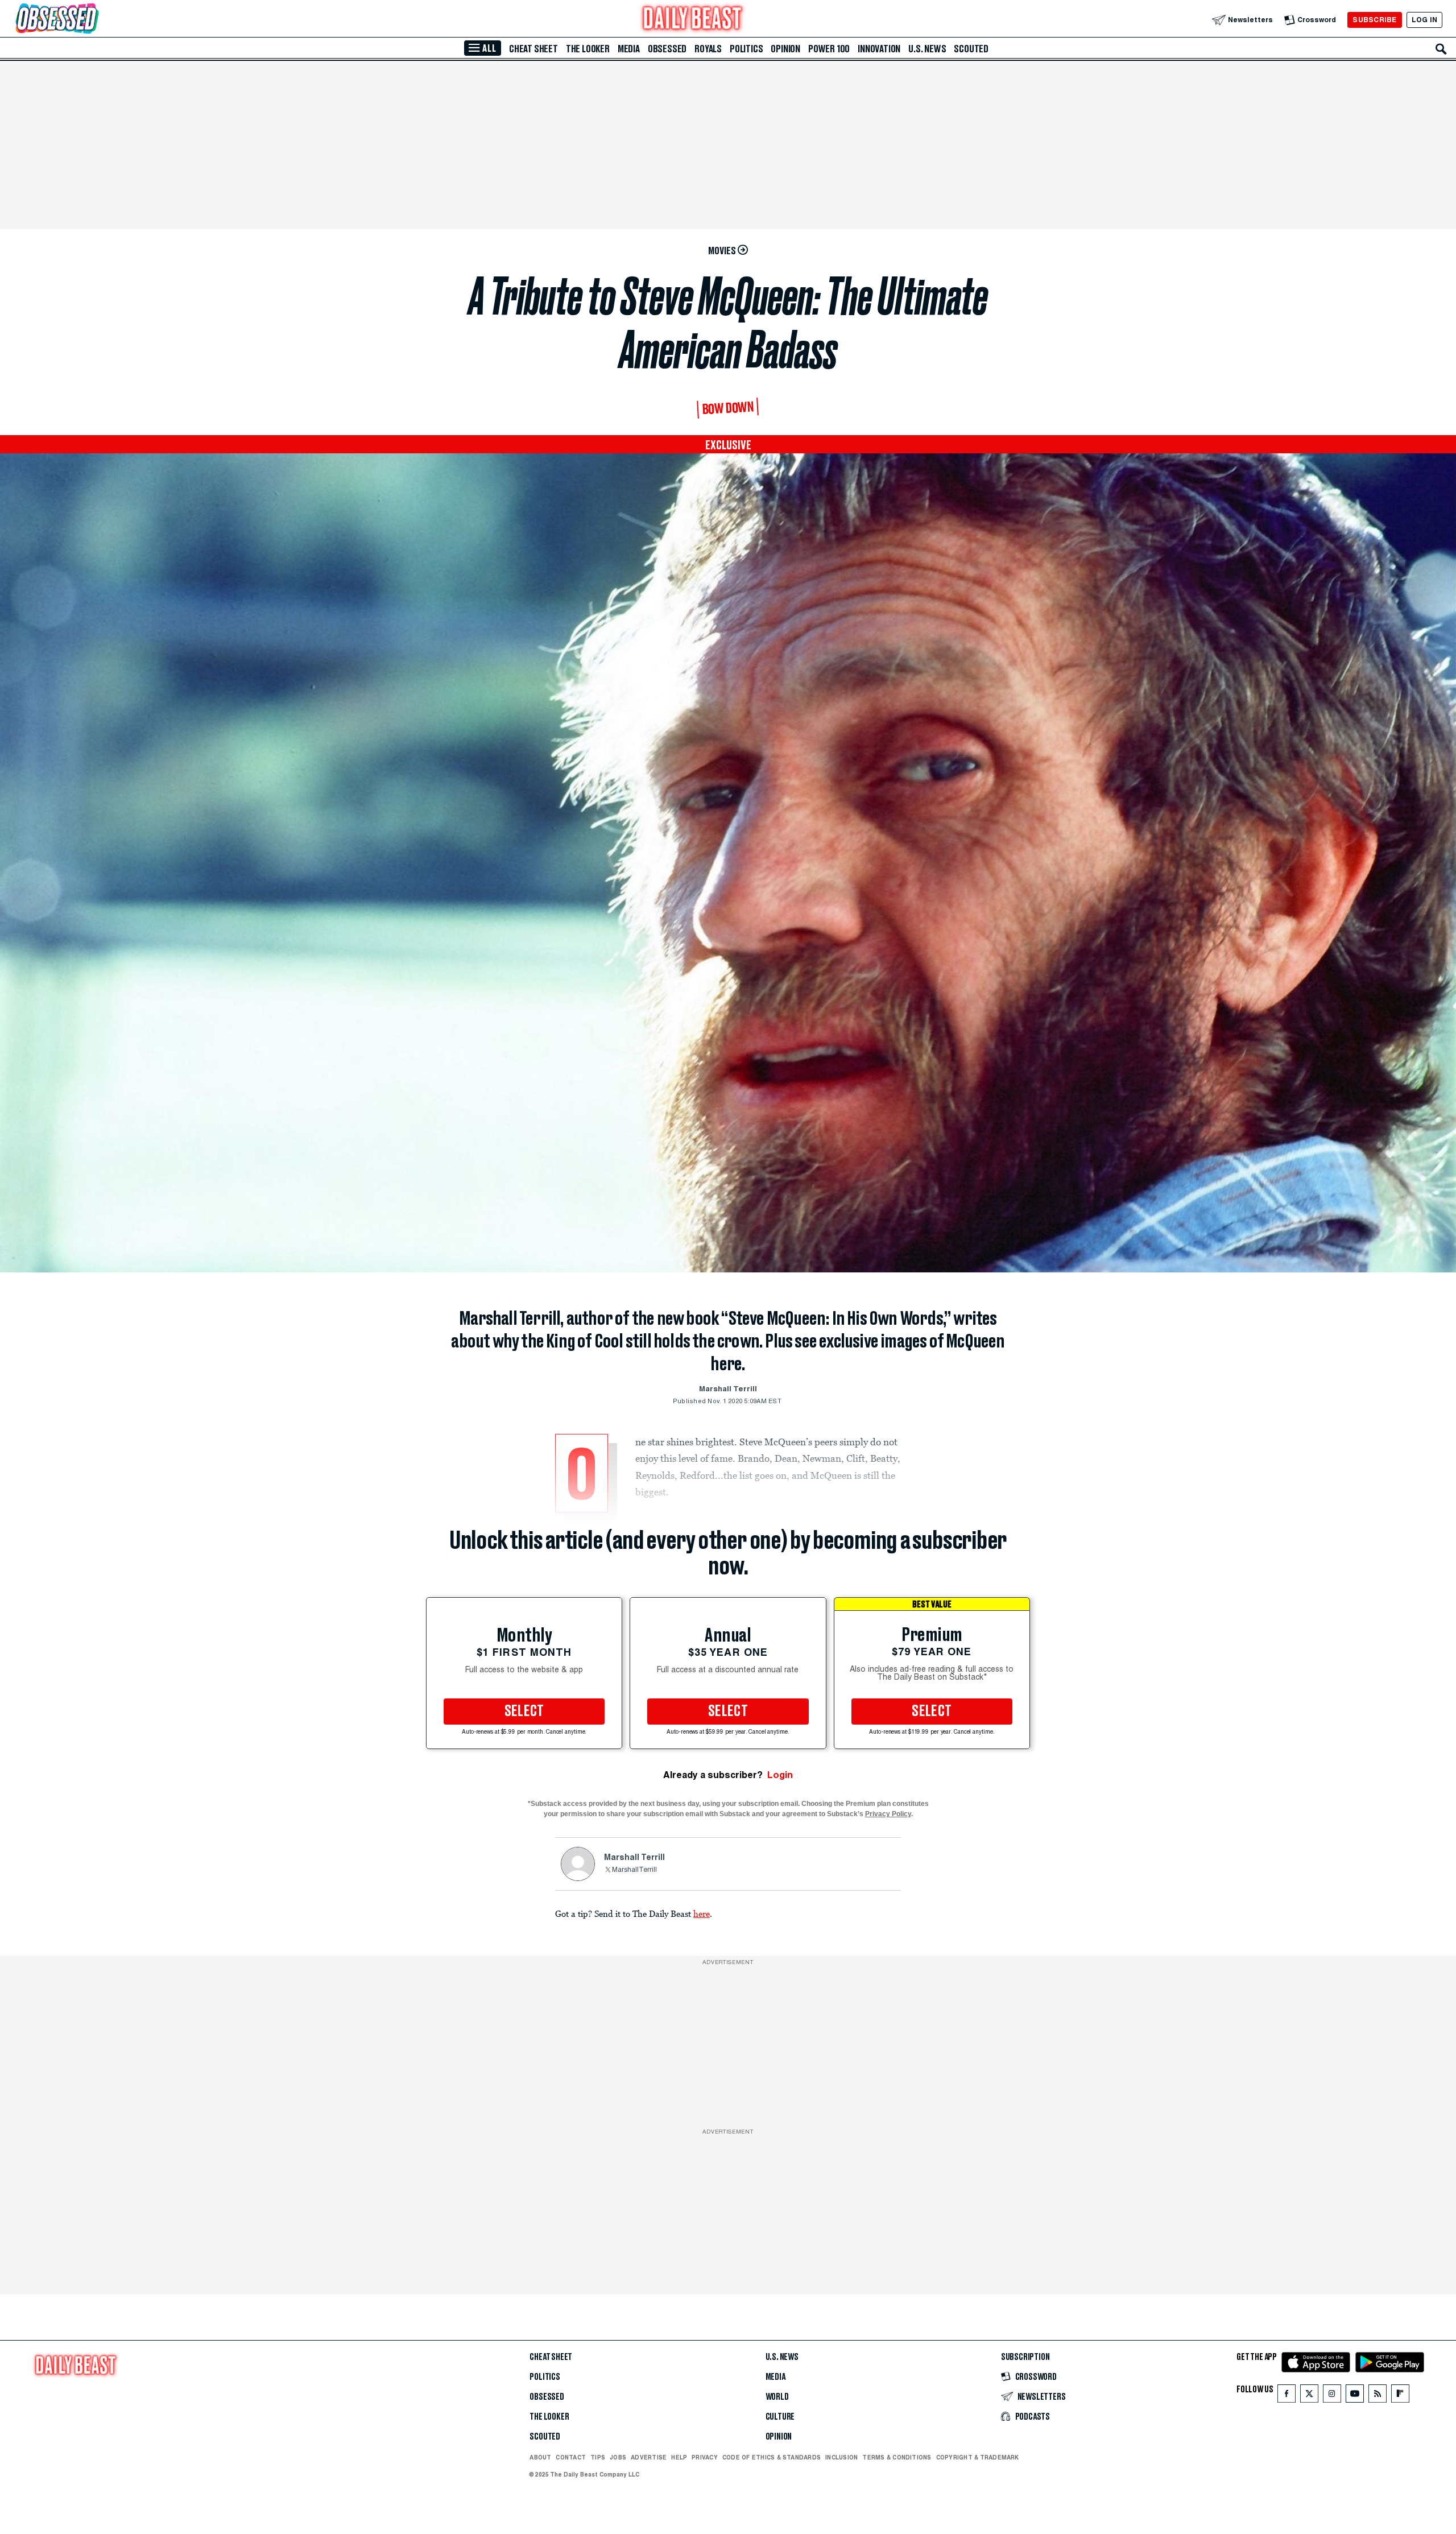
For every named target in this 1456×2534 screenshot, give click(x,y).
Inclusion (841, 2457)
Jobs (618, 2457)
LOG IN (1424, 20)
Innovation (879, 49)
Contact (571, 2457)
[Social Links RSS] (1378, 2396)
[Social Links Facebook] (1287, 2396)
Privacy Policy (888, 1814)
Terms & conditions (897, 2457)
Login (780, 1775)
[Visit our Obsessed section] (93, 20)
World (777, 2397)
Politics (746, 49)
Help (679, 2457)
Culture (780, 2417)
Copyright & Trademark (978, 2457)
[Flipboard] (1400, 2396)
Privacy (705, 2457)
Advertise (649, 2457)
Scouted (971, 49)
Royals (708, 49)
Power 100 (829, 49)
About (540, 2457)
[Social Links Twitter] (1309, 2396)
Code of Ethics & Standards (772, 2457)
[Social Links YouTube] (1355, 2396)
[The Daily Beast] (693, 20)
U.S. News (927, 49)
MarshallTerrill (634, 1870)
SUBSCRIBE (1374, 20)
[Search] (1441, 49)
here (702, 1913)
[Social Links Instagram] (1332, 2396)
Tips (598, 2457)
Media (629, 49)
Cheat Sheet (533, 49)
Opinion (785, 49)
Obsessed (667, 49)
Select (524, 1712)
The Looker (588, 49)
